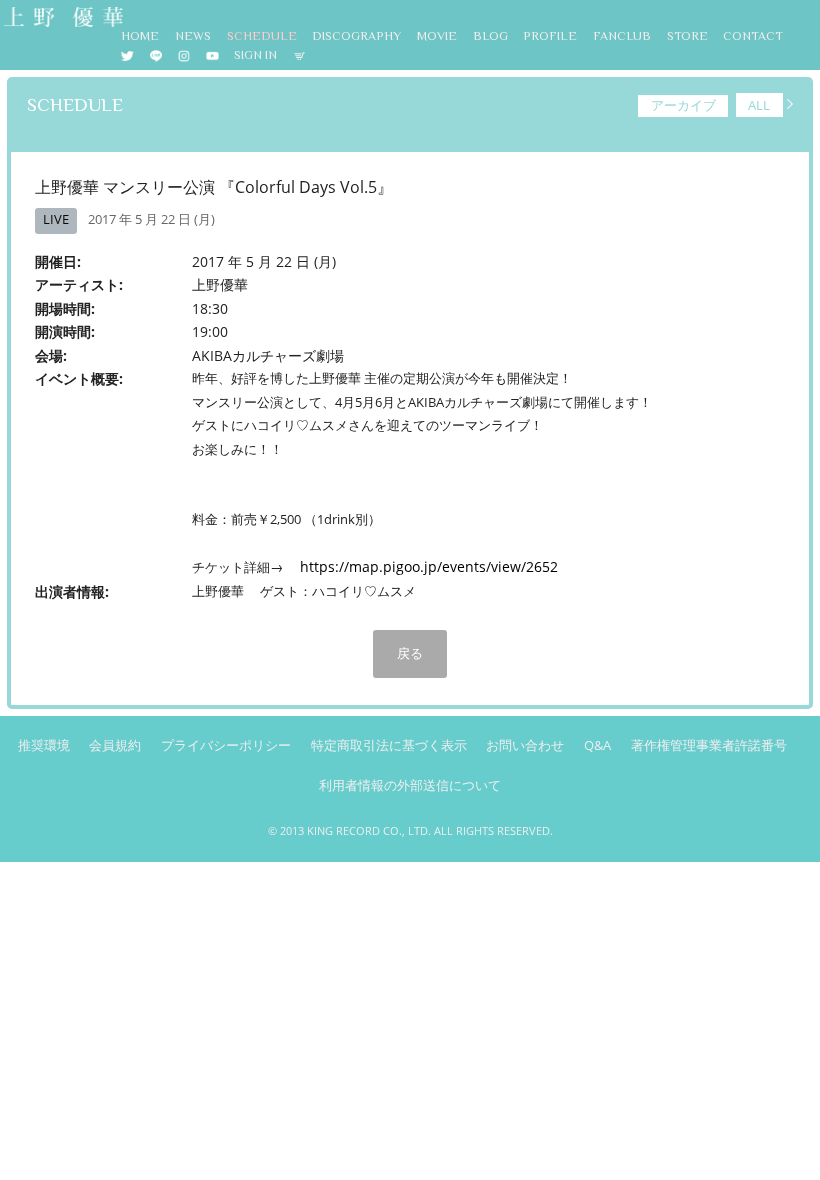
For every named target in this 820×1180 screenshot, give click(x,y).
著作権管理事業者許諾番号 (709, 745)
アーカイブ (683, 105)
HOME (140, 36)
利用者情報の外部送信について (410, 785)
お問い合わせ (525, 745)
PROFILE (550, 36)
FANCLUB (622, 36)
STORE (687, 36)
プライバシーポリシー (226, 745)
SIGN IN (255, 55)
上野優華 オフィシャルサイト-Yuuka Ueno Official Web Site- (62, 18)
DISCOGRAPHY (356, 36)
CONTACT (753, 36)
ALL (759, 105)
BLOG (490, 36)
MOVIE (437, 36)
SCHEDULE (262, 36)
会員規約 (115, 745)
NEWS (193, 36)
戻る (410, 653)
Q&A (597, 745)
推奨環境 (44, 745)
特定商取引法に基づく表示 (389, 745)
